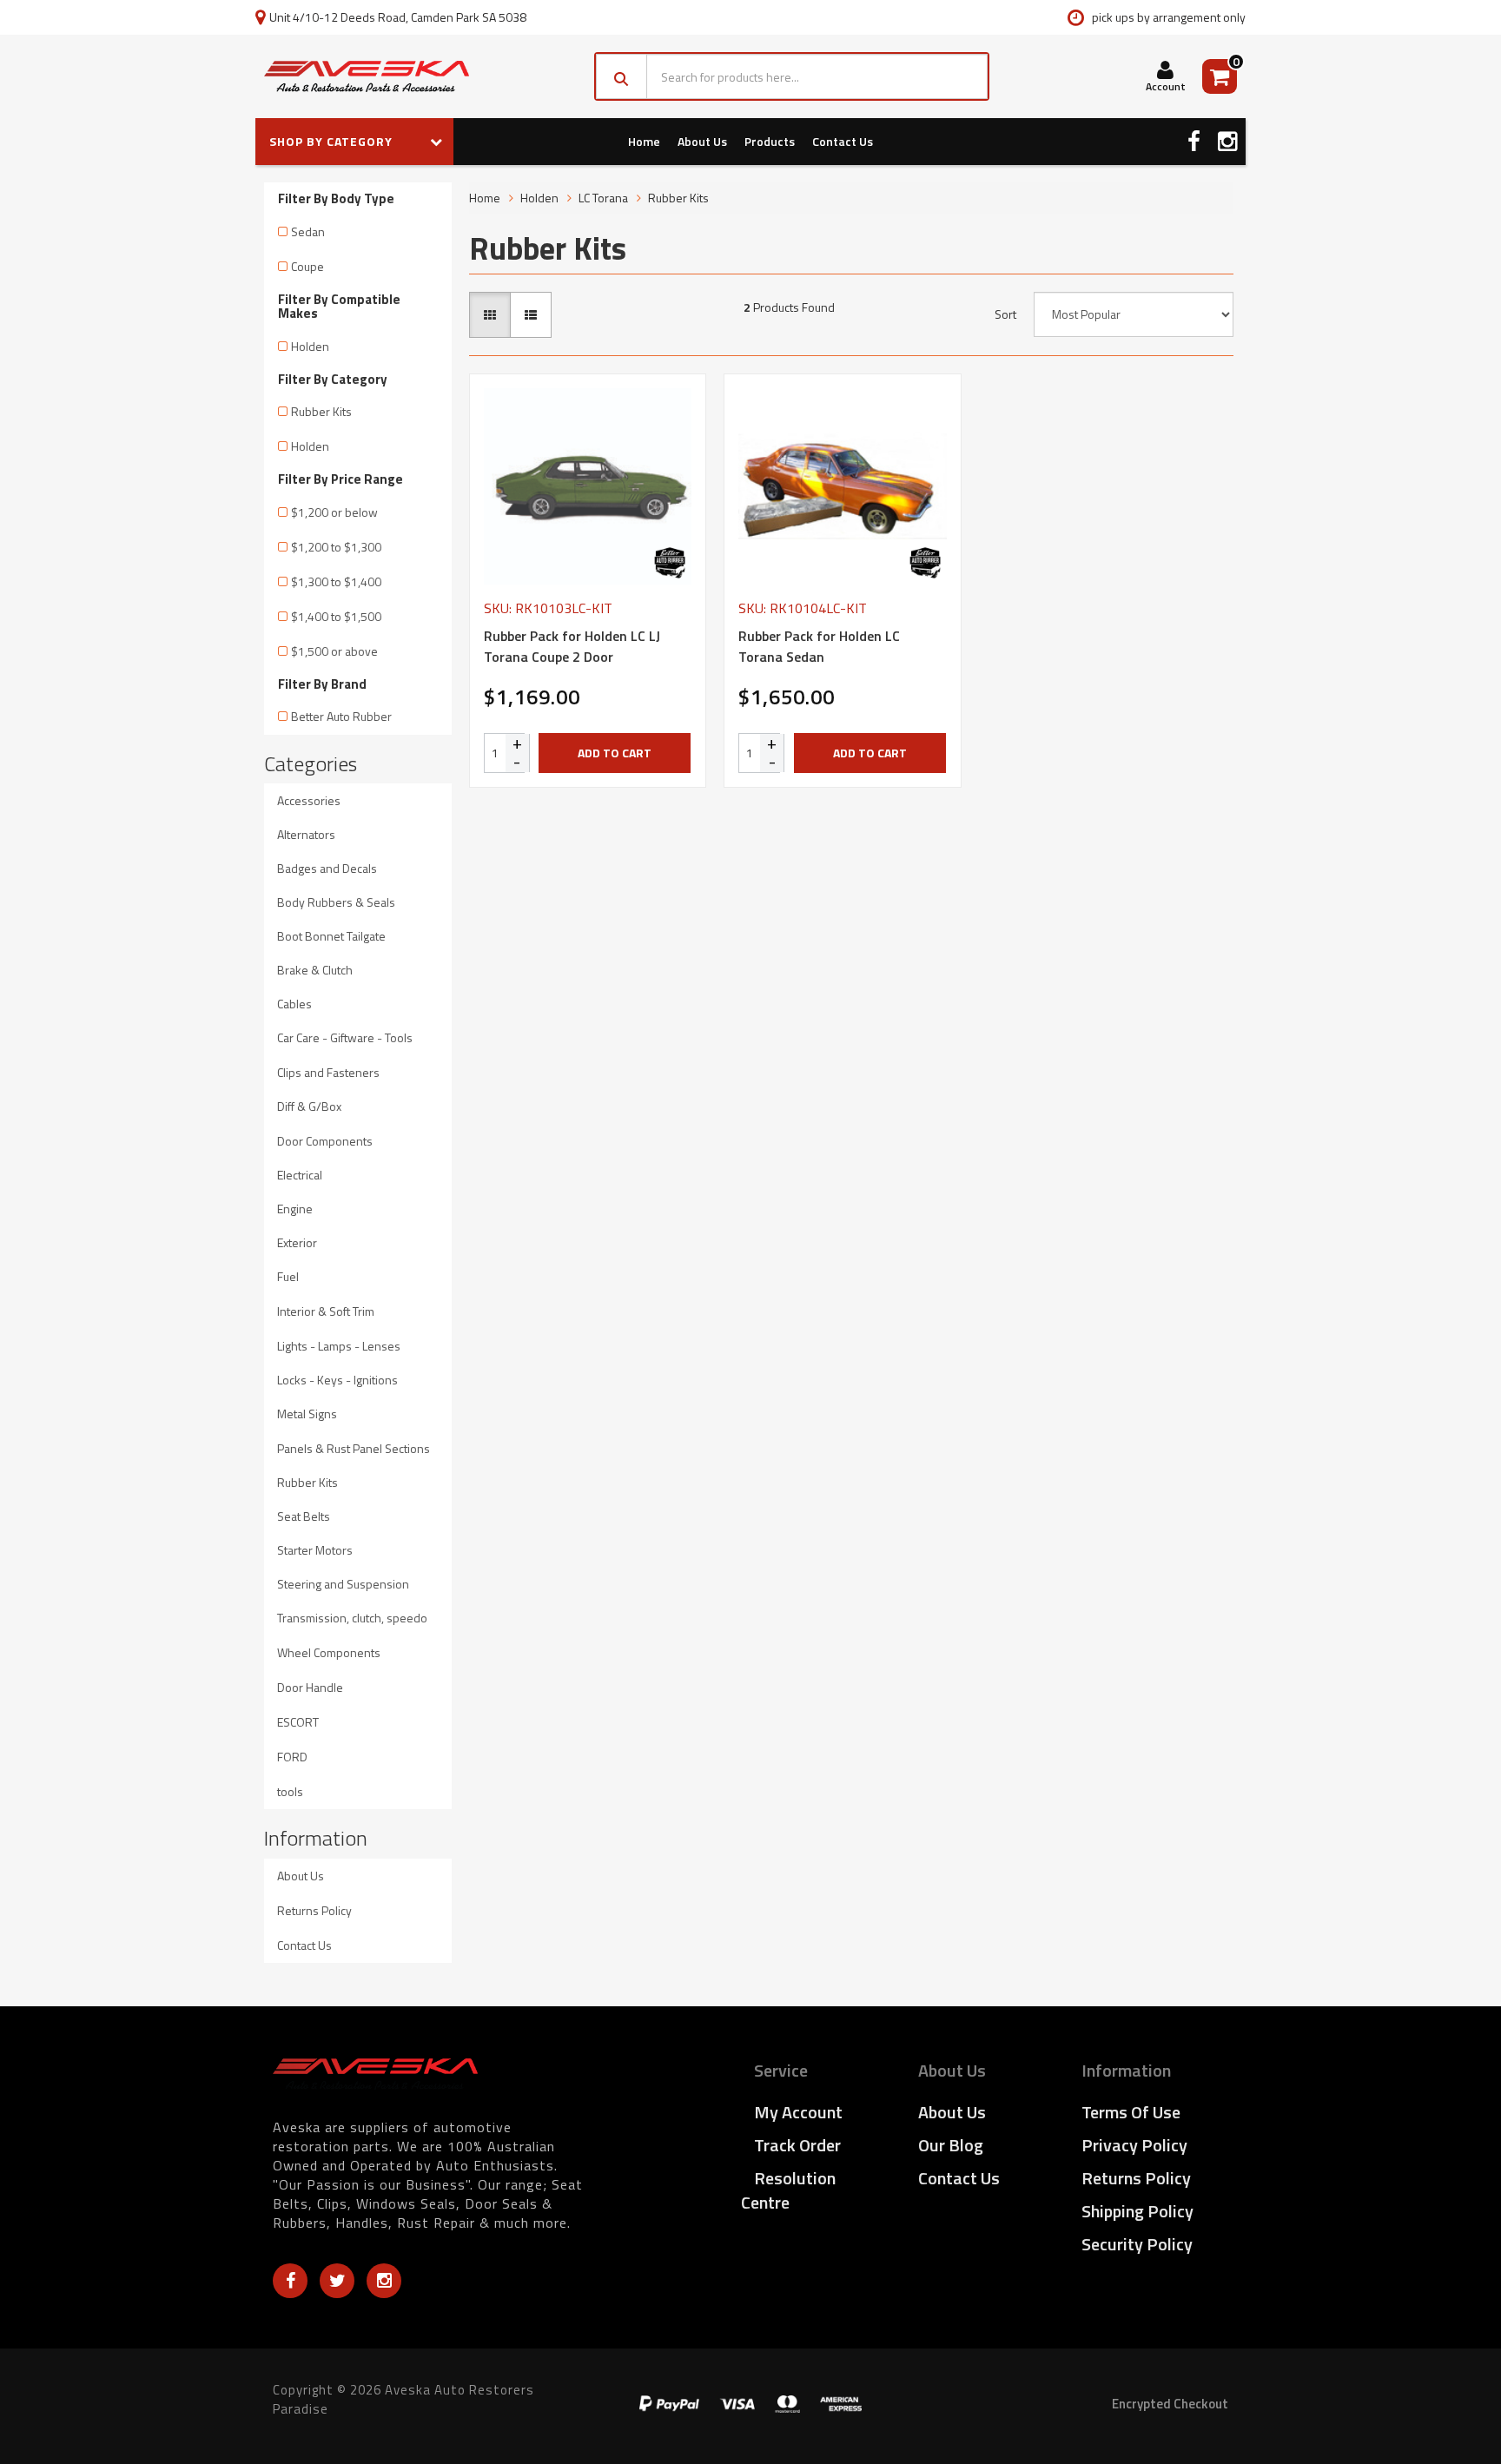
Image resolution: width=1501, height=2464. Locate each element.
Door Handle (310, 1687)
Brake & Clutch (315, 970)
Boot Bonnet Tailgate (331, 936)
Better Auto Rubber (341, 716)
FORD (292, 1757)
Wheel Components (329, 1652)
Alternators (306, 834)
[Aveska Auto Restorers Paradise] (367, 76)
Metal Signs (307, 1414)
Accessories (309, 800)
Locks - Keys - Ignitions (337, 1380)
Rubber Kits (321, 411)
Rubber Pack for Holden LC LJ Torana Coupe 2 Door (572, 646)
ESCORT (298, 1722)
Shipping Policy (1137, 2211)
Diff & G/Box (309, 1106)
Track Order (797, 2145)
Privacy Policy (1134, 2145)
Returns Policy (314, 1910)
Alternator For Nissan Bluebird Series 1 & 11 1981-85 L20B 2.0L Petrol (146, 2393)
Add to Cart (615, 753)
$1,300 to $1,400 (336, 581)
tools (290, 1791)
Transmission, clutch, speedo (352, 1618)
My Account (798, 2112)
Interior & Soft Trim (326, 1311)
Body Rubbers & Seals (336, 902)
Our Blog (951, 2145)
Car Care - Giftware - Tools (345, 1037)
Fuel (288, 1276)
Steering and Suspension (343, 1584)
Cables (294, 1004)
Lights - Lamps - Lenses (339, 1346)
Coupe (307, 266)
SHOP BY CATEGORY (333, 141)
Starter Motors (315, 1550)
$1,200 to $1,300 (336, 547)
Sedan (308, 231)
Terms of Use (1131, 2112)
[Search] (622, 76)
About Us (702, 141)
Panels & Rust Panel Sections (354, 1448)
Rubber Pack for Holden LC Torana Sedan (819, 646)
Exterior (297, 1242)
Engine (295, 1209)
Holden (310, 346)
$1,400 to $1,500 (336, 616)
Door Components (325, 1141)
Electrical (300, 1175)
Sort (1005, 314)
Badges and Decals (327, 868)
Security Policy (1137, 2244)
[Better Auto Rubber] (670, 563)
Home (644, 141)
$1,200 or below (334, 512)
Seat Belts (304, 1516)
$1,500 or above (334, 651)
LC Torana (603, 198)
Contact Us (843, 141)
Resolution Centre (788, 2190)
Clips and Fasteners (328, 1072)
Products (770, 141)
